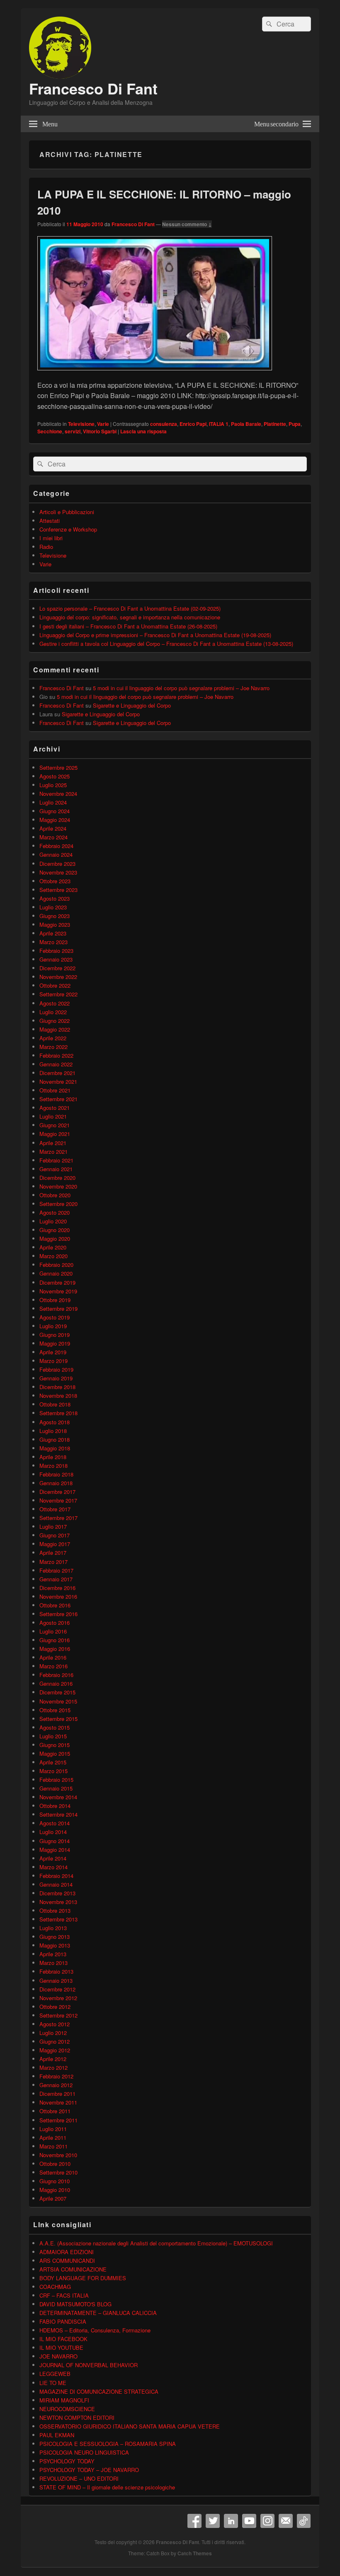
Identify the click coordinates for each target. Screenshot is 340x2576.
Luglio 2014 (53, 1832)
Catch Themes (195, 2553)
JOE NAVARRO (58, 2356)
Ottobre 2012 (55, 2007)
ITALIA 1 (219, 424)
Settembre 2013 (58, 1919)
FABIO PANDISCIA (63, 2321)
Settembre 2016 (58, 1614)
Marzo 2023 (53, 942)
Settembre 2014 (58, 1814)
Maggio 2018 (55, 1448)
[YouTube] (249, 2521)
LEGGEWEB (55, 2374)
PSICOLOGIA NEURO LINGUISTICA (84, 2452)
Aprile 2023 (53, 933)
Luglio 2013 (53, 1928)
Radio (46, 547)
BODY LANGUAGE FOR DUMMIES (83, 2278)
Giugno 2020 (55, 1230)
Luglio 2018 (53, 1431)
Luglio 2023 (53, 907)
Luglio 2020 (53, 1221)
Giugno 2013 (55, 1937)
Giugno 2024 (55, 811)
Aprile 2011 (53, 2137)
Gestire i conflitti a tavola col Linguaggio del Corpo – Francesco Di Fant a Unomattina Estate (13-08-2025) (166, 644)
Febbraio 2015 (56, 1780)
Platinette (275, 424)
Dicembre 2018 (57, 1387)
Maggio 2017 (55, 1544)
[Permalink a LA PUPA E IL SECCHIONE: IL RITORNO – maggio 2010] (155, 374)
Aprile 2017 (53, 1553)
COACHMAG (55, 2287)
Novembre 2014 (58, 1797)
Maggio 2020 (55, 1238)
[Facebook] (194, 2521)
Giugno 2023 (55, 916)
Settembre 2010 (58, 2172)
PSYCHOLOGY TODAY (67, 2461)
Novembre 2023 (58, 872)
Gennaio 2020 (56, 1273)
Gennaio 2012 (56, 2085)
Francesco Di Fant (93, 88)
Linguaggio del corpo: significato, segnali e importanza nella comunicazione (130, 617)
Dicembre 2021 (57, 1073)
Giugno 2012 (55, 2041)
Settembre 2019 (58, 1309)
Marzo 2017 (53, 1562)
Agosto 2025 (55, 776)
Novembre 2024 (58, 794)
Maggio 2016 (55, 1649)
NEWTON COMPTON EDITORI (77, 2418)
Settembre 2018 (58, 1413)
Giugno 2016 (55, 1640)
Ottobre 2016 (55, 1605)
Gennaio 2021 (56, 1169)
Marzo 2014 (53, 1867)
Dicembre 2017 (57, 1492)
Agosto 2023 (55, 898)
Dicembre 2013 (57, 1893)
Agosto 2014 (55, 1823)
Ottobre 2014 (55, 1806)
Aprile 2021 (53, 1143)
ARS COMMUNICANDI (67, 2261)
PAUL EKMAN (57, 2435)
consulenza (164, 424)
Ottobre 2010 (55, 2164)
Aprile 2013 (53, 1954)
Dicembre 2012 (57, 1989)
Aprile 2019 (53, 1352)
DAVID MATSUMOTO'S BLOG (75, 2304)
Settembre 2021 (58, 1099)
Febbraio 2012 (56, 2076)
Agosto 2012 (55, 2024)
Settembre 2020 (58, 1204)
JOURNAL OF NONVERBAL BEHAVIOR (89, 2365)
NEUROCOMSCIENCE (67, 2409)
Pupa (295, 424)
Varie (103, 424)
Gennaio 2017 (56, 1579)
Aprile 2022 (53, 1038)
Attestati (50, 521)
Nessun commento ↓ (187, 224)
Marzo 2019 (53, 1361)
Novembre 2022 (58, 977)
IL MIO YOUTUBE (61, 2348)
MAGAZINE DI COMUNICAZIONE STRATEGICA (99, 2391)
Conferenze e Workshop (68, 529)
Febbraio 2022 (56, 1055)
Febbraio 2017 (56, 1570)
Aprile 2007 (53, 2198)
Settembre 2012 (58, 2015)
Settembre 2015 (58, 1719)
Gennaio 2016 (56, 1683)
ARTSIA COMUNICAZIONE (73, 2269)
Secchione (50, 431)
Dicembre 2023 (57, 864)
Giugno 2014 (55, 1841)
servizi (73, 431)
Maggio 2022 (55, 1029)
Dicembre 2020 (57, 1178)
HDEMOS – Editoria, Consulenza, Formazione (95, 2330)
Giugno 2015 (55, 1745)
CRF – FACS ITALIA (64, 2295)
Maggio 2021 (55, 1134)
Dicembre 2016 (57, 1588)
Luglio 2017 (53, 1526)
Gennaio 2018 (56, 1483)
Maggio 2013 (55, 1945)
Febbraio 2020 (56, 1265)
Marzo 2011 (53, 2146)
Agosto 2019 (55, 1317)
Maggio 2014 (55, 1850)
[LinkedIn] (231, 2521)
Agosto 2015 (55, 1727)
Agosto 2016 (55, 1623)
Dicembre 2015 (57, 1692)
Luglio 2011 (53, 2129)
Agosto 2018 (55, 1422)
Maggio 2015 (55, 1753)
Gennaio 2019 (56, 1378)
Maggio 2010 (55, 2190)
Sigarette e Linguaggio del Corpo (132, 705)
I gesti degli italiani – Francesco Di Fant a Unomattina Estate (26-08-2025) (128, 626)
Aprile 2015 (53, 1762)
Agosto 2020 (55, 1212)
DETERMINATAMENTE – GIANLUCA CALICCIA (98, 2313)
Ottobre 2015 (55, 1710)
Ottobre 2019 (55, 1300)
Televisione (81, 424)
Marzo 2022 (53, 1047)
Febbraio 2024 (56, 846)
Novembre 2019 (58, 1291)
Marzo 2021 (53, 1151)
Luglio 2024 (53, 802)
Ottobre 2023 (55, 881)
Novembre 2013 (58, 1902)
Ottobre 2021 (55, 1090)
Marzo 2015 (53, 1771)
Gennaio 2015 (56, 1788)
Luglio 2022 (53, 1012)
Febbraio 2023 (56, 951)
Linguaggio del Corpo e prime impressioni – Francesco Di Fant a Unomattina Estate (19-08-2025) (155, 635)
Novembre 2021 (58, 1081)
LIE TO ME (53, 2383)
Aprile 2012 (53, 2059)
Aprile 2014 (53, 1858)
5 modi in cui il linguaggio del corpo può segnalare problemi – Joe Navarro (181, 688)
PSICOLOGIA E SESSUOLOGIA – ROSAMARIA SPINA (108, 2444)
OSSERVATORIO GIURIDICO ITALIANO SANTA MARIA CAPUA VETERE (130, 2426)
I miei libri (51, 538)
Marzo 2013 (53, 1963)
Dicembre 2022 (57, 968)
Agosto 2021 (55, 1108)
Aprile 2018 (53, 1457)
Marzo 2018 (53, 1466)
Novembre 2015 (58, 1701)
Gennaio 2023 (56, 959)
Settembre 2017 (58, 1518)
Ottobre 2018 (55, 1404)
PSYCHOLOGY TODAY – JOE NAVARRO (89, 2470)
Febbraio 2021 (56, 1160)
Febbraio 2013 (56, 1971)
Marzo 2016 (53, 1666)
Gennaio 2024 (56, 854)
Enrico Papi (193, 424)
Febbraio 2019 (56, 1369)
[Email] (286, 2521)
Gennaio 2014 (56, 1884)
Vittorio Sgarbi (100, 431)
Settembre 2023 (58, 890)
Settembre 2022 (58, 994)
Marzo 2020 (53, 1256)
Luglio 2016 (53, 1631)
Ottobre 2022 (55, 985)
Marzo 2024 (53, 837)
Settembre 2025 (58, 767)
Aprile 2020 (53, 1247)
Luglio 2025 (53, 785)
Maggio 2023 (55, 924)
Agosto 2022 (55, 1003)
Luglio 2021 (53, 1116)
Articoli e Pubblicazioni (67, 512)
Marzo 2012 (53, 2067)
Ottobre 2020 (55, 1195)
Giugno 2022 (55, 1021)
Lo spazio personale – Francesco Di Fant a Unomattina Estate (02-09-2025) (130, 608)
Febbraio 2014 (56, 1876)
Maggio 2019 (55, 1343)
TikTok (304, 2521)
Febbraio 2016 (56, 1675)
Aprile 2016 (53, 1657)
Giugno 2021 (55, 1125)
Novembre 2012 (58, 1998)
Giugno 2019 (55, 1335)
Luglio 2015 (53, 1736)
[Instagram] (267, 2521)
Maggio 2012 (55, 2050)
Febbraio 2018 (56, 1474)
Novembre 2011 (58, 2102)
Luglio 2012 (53, 2033)
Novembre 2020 (58, 1186)
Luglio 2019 (53, 1326)
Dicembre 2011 (57, 2094)
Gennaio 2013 (56, 1980)
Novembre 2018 (58, 1396)
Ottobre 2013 (55, 1910)
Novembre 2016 (58, 1596)
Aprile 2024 (53, 828)
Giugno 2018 (55, 1439)
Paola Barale (246, 424)
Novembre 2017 (58, 1500)
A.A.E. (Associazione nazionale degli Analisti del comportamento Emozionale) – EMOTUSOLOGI (156, 2243)
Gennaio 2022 (56, 1064)
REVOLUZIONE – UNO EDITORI (79, 2478)
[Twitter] (213, 2521)
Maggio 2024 (55, 820)
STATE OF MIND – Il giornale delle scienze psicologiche (107, 2487)
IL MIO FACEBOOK (63, 2339)
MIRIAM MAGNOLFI (64, 2400)
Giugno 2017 (55, 1535)
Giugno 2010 (55, 2181)
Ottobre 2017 (55, 1509)
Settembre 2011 (58, 2120)
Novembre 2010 (58, 2155)
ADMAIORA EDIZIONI (67, 2252)
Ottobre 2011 (55, 2111)
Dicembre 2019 (57, 1282)
